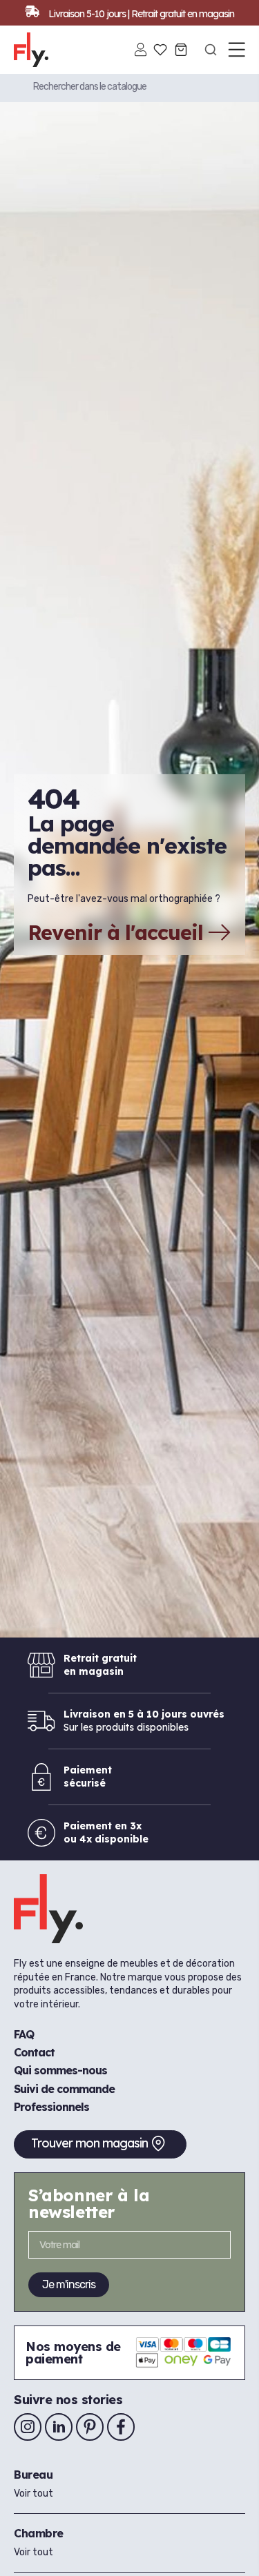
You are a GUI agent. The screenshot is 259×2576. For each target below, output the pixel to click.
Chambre (39, 2533)
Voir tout (33, 2494)
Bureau (33, 2475)
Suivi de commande (64, 2089)
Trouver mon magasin (89, 2143)
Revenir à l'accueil (115, 932)
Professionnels (51, 2107)
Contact (34, 2052)
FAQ (24, 2034)
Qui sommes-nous (60, 2070)
